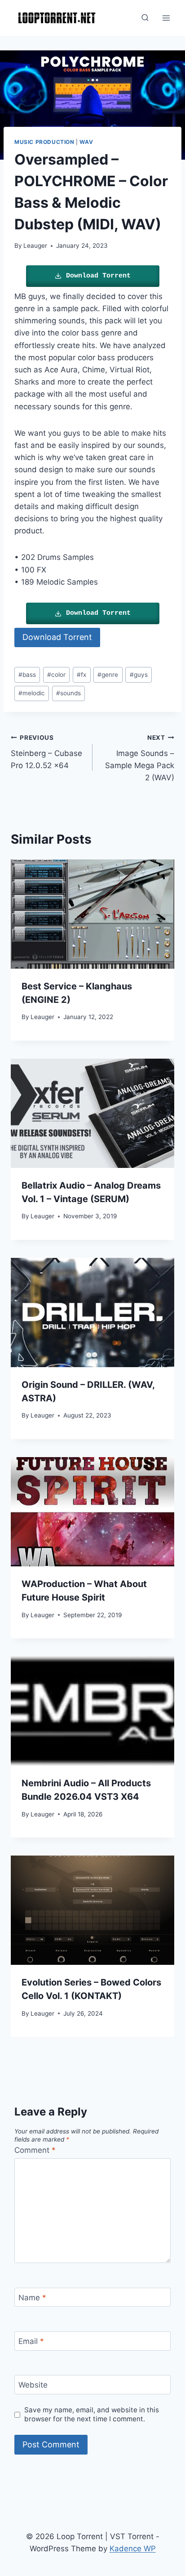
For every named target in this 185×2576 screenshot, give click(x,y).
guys (139, 675)
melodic (32, 693)
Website (33, 2385)
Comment (35, 2150)
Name (32, 2298)
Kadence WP (133, 2549)
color (56, 675)
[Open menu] (166, 18)
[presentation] (92, 914)
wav (86, 142)
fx (81, 675)
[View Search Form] (145, 18)
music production (44, 142)
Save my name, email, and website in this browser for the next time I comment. (92, 2414)
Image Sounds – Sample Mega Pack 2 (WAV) (140, 758)
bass (27, 675)
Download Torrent (98, 276)
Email (31, 2341)
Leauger (35, 246)
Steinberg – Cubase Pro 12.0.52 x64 (46, 752)
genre (108, 675)
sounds (68, 693)
